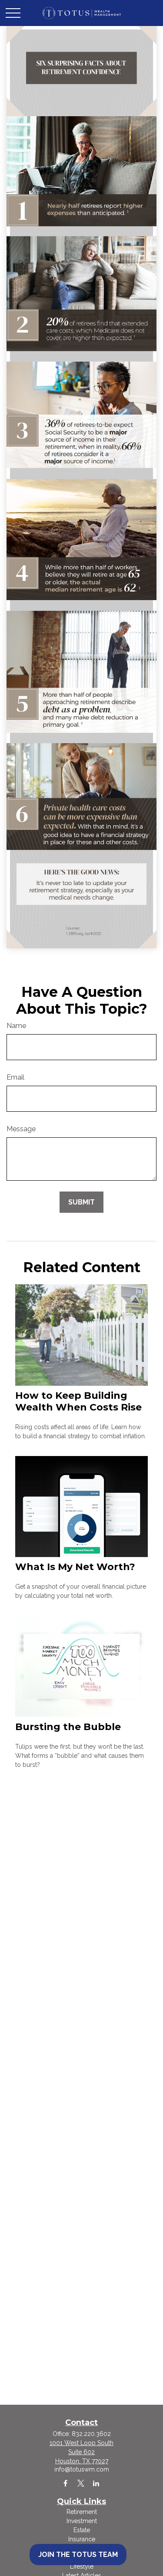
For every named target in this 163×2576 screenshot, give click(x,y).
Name (16, 1026)
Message (21, 1129)
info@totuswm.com (82, 2469)
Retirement (82, 2512)
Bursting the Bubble (68, 1727)
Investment (82, 2521)
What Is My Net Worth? (75, 1567)
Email (15, 1077)
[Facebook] (65, 2483)
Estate (82, 2530)
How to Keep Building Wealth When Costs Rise (78, 1401)
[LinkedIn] (96, 2483)
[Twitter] (81, 2483)
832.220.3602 (91, 2434)
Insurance (82, 2539)
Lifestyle (82, 2566)
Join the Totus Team (78, 2555)
